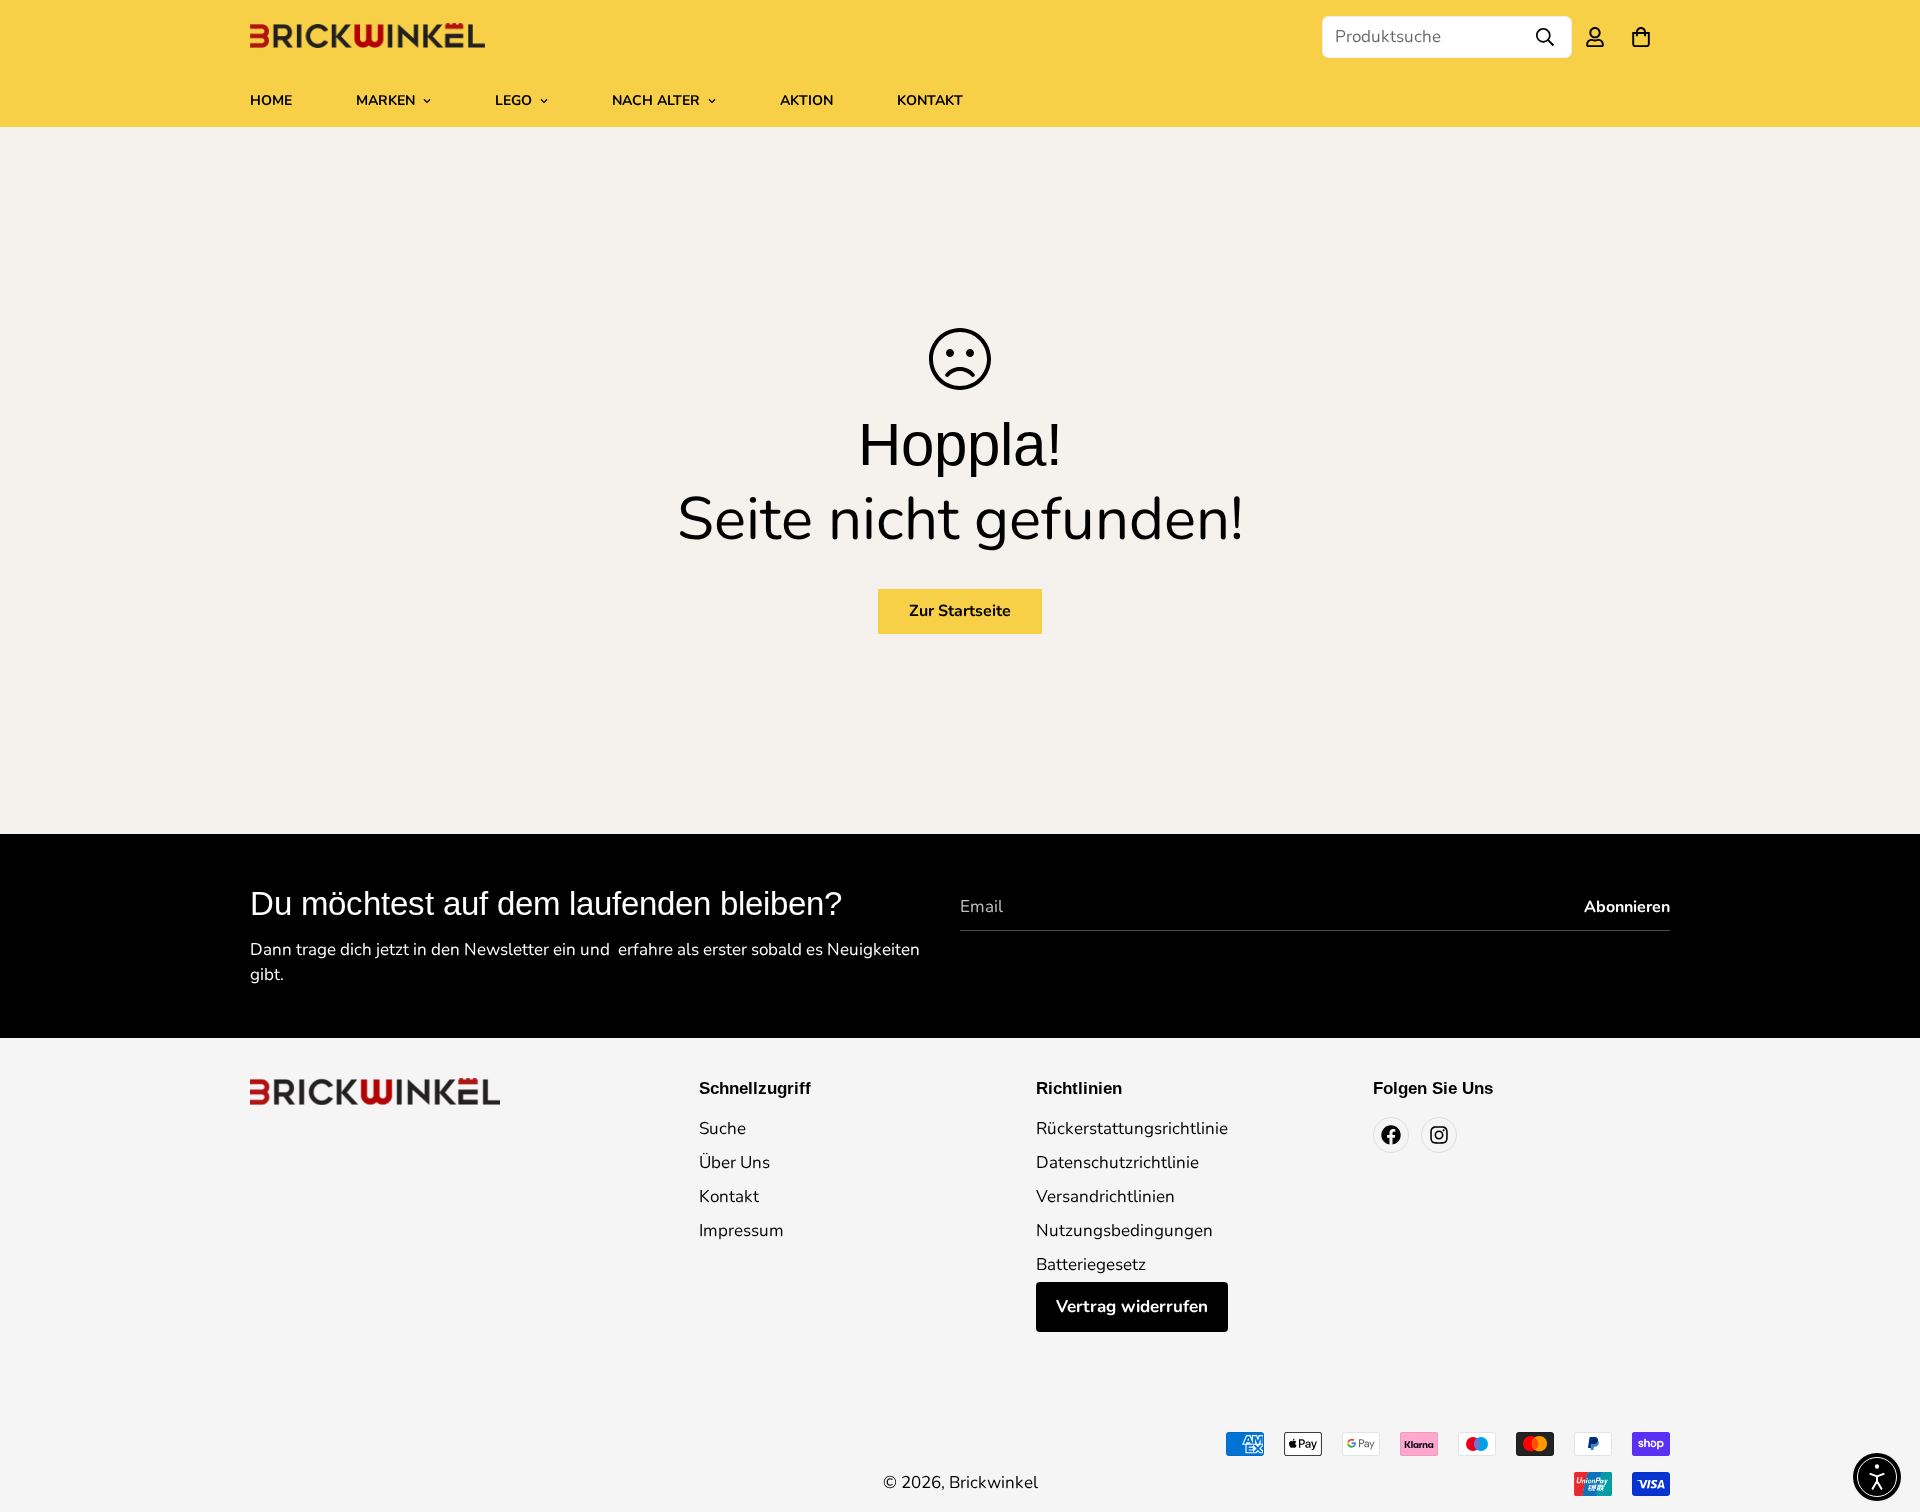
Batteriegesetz (1091, 1264)
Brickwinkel (993, 1482)
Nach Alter (656, 100)
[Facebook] (1391, 1135)
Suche (722, 1128)
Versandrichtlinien (1105, 1196)
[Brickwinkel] (367, 37)
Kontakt (930, 100)
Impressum (741, 1230)
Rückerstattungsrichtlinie (1132, 1128)
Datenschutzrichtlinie (1117, 1162)
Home (271, 100)
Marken (385, 100)
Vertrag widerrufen (1132, 1306)
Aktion (806, 100)
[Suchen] (1545, 37)
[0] (1641, 37)
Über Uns (734, 1162)
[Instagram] (1439, 1135)
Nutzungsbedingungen (1124, 1230)
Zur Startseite (960, 611)
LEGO (513, 100)
